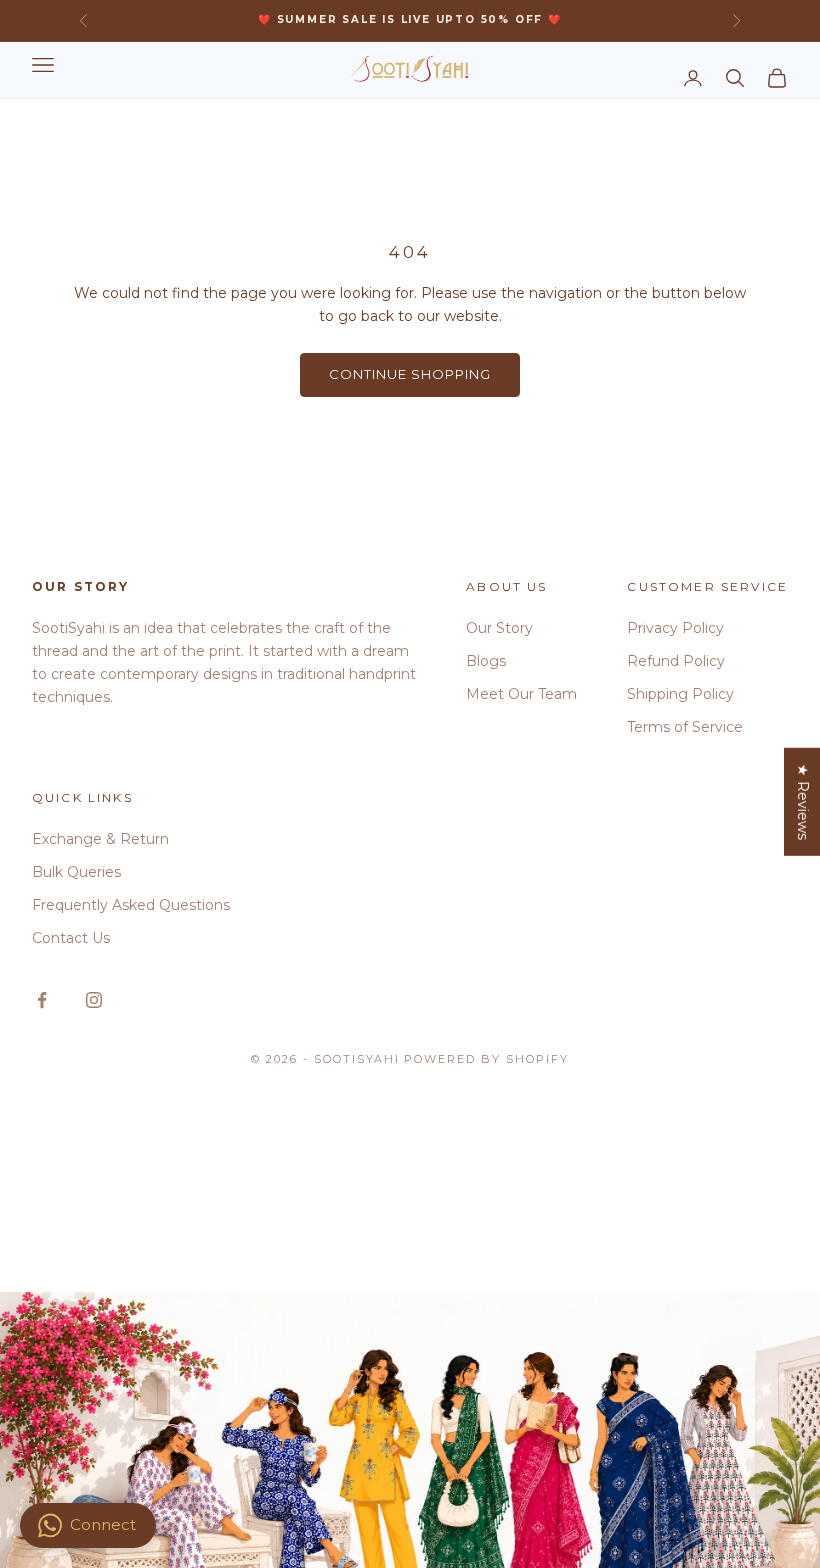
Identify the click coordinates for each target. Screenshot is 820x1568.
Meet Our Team (521, 694)
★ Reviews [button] (803, 802)
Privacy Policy (675, 628)
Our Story (499, 628)
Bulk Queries (76, 872)
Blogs (486, 661)
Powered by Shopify (486, 1059)
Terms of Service (685, 727)
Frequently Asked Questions (131, 905)
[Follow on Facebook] (42, 1000)
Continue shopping (410, 374)
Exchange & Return (100, 839)
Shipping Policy (680, 694)
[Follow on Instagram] (94, 1000)
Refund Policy (676, 661)
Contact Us (71, 938)
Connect (103, 1524)
